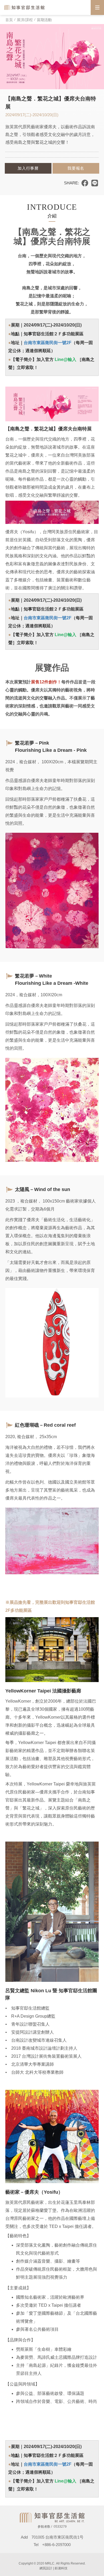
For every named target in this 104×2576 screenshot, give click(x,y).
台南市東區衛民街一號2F (48, 343)
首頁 (9, 20)
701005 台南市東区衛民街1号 (59, 2537)
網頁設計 (46, 2568)
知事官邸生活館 (25, 7)
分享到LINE (95, 183)
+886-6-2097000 (56, 2545)
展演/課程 (25, 20)
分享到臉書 (85, 183)
